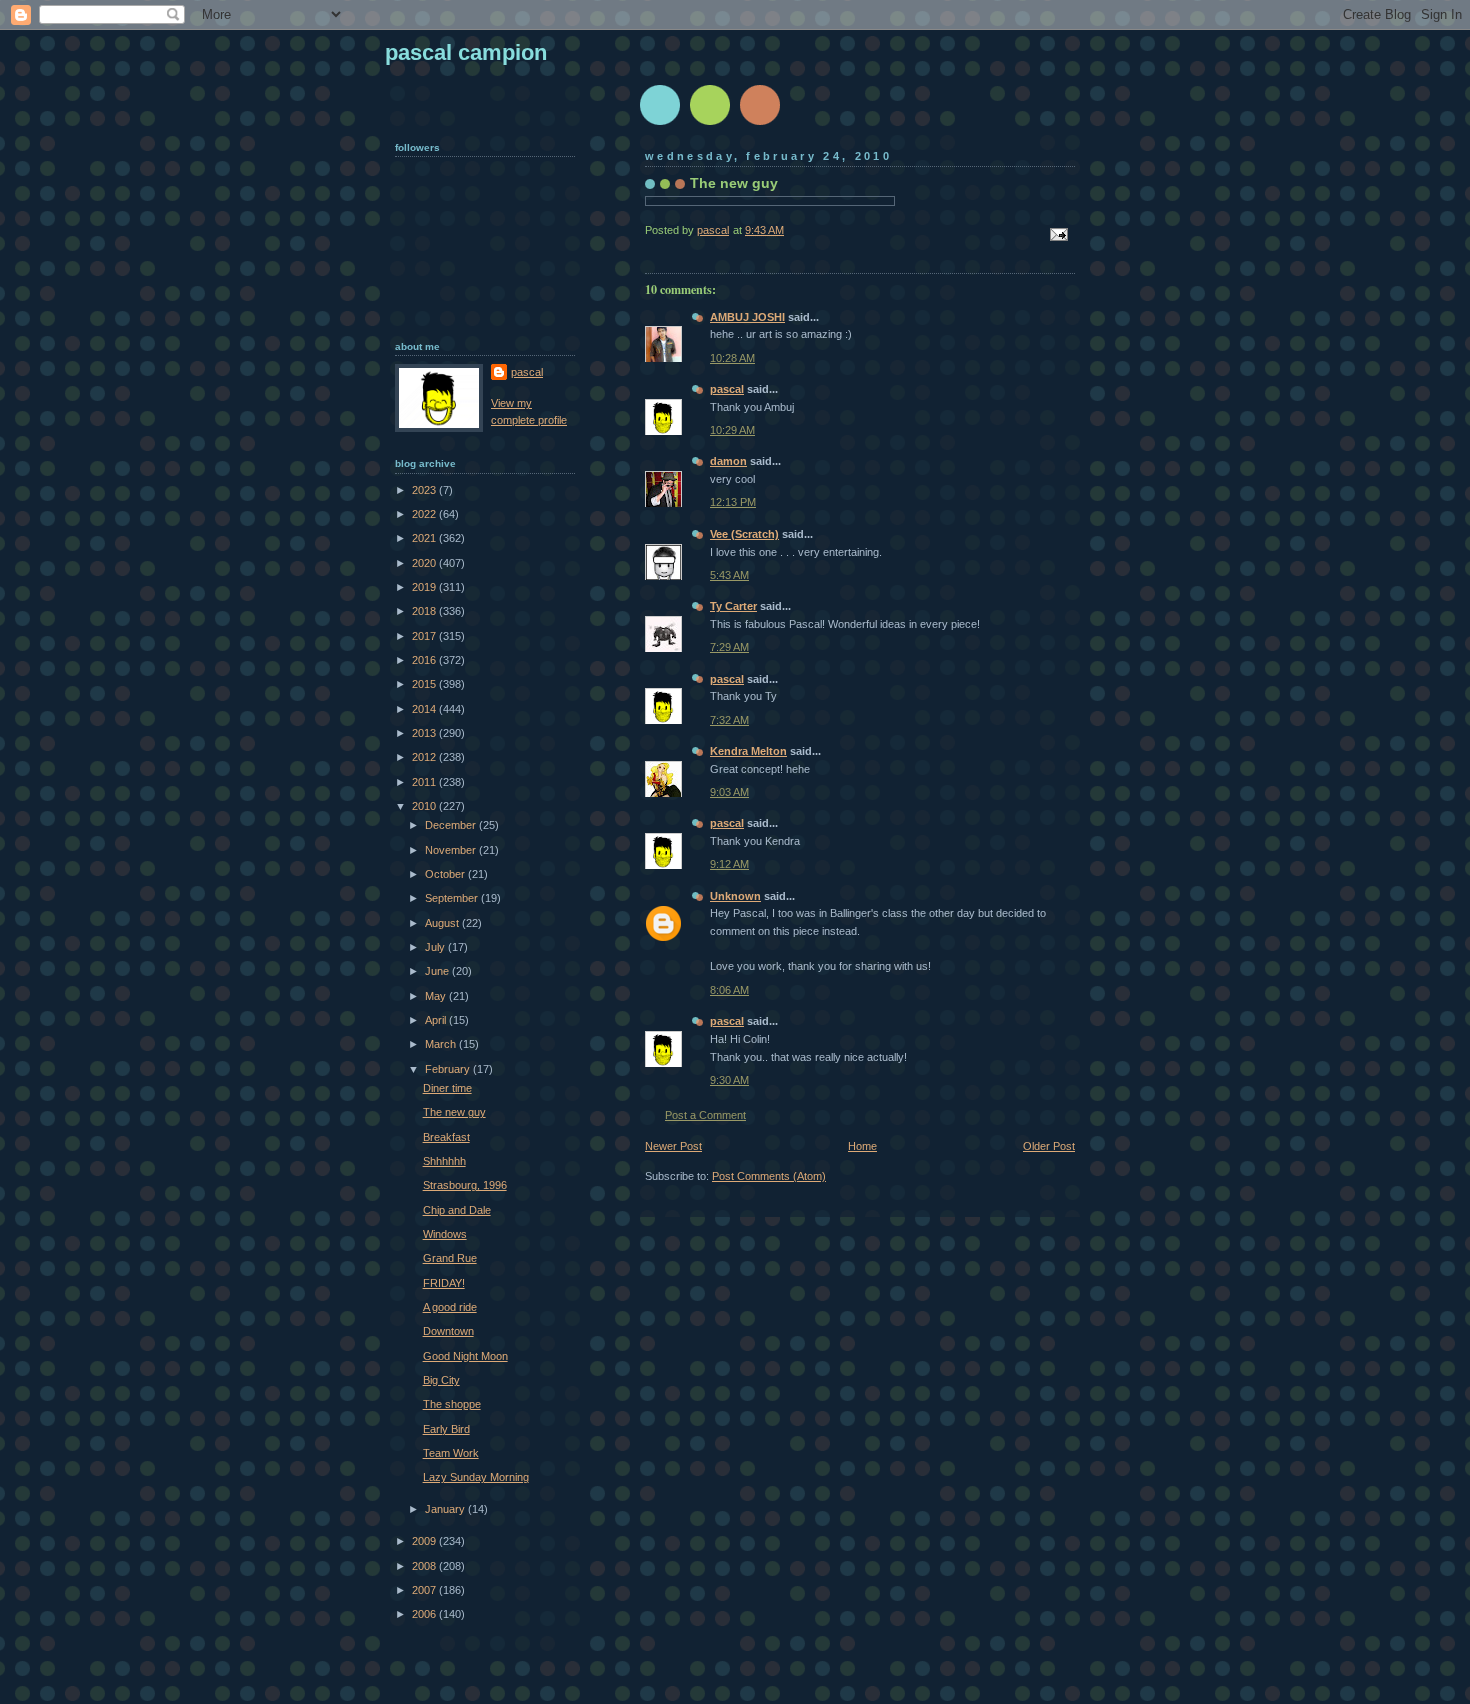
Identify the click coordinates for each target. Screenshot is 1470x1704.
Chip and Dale (457, 1210)
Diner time (447, 1088)
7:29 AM (729, 647)
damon (728, 461)
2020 (425, 563)
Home (862, 1146)
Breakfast (446, 1137)
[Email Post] (1057, 233)
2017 (425, 636)
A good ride (450, 1307)
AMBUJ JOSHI (747, 317)
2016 (425, 660)
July (436, 947)
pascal (727, 389)
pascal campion (466, 52)
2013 (425, 733)
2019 (425, 587)
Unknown (735, 896)
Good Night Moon (465, 1356)
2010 (425, 806)
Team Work (451, 1453)
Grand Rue (450, 1258)
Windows (445, 1234)
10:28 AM (732, 358)
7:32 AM (729, 720)
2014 (425, 709)
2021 (425, 538)
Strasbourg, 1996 (465, 1185)
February (449, 1069)
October (446, 874)
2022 (425, 514)
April (437, 1020)
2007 (425, 1590)
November (452, 850)
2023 (425, 490)
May (437, 996)
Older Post (1049, 1146)
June (438, 971)
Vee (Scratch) (744, 534)
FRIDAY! (444, 1283)
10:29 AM (732, 430)
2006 (425, 1614)
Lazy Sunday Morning (476, 1477)
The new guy (454, 1112)
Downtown (448, 1331)
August (443, 923)
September (453, 898)
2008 (425, 1566)
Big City (441, 1380)
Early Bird (446, 1429)
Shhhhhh (444, 1161)
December (452, 825)
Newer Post (673, 1146)
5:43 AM (729, 575)
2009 (425, 1541)
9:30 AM (729, 1080)
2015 (425, 684)
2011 (425, 782)
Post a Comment (705, 1115)
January (446, 1509)
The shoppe (452, 1404)
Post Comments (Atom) (769, 1176)
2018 (425, 611)
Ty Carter (733, 606)
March (442, 1044)
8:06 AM (729, 990)
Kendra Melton (748, 751)
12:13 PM (733, 502)
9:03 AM (729, 792)
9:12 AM (729, 864)
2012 (425, 757)
